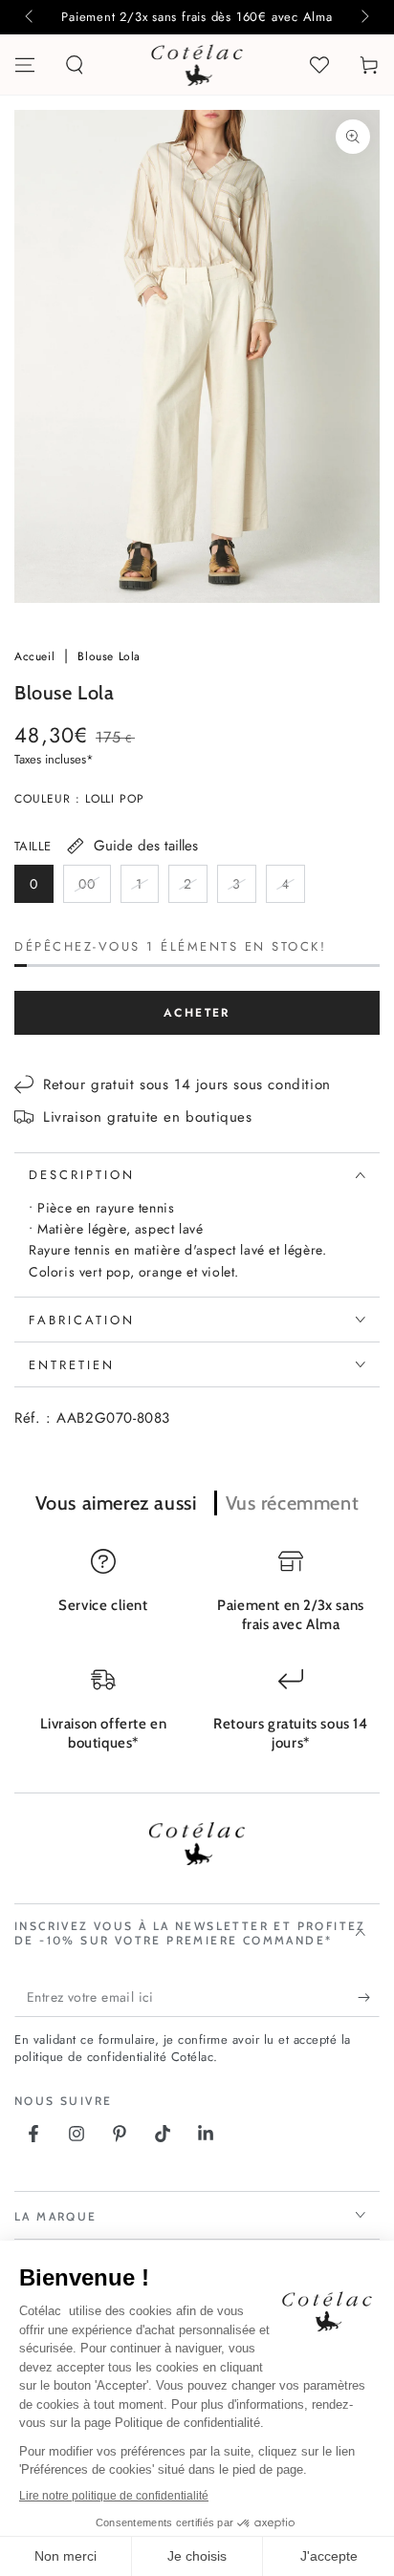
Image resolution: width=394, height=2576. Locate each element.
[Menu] (25, 65)
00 (94, 889)
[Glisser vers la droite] (363, 17)
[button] (75, 65)
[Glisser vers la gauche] (31, 17)
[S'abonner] (369, 1998)
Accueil (37, 656)
